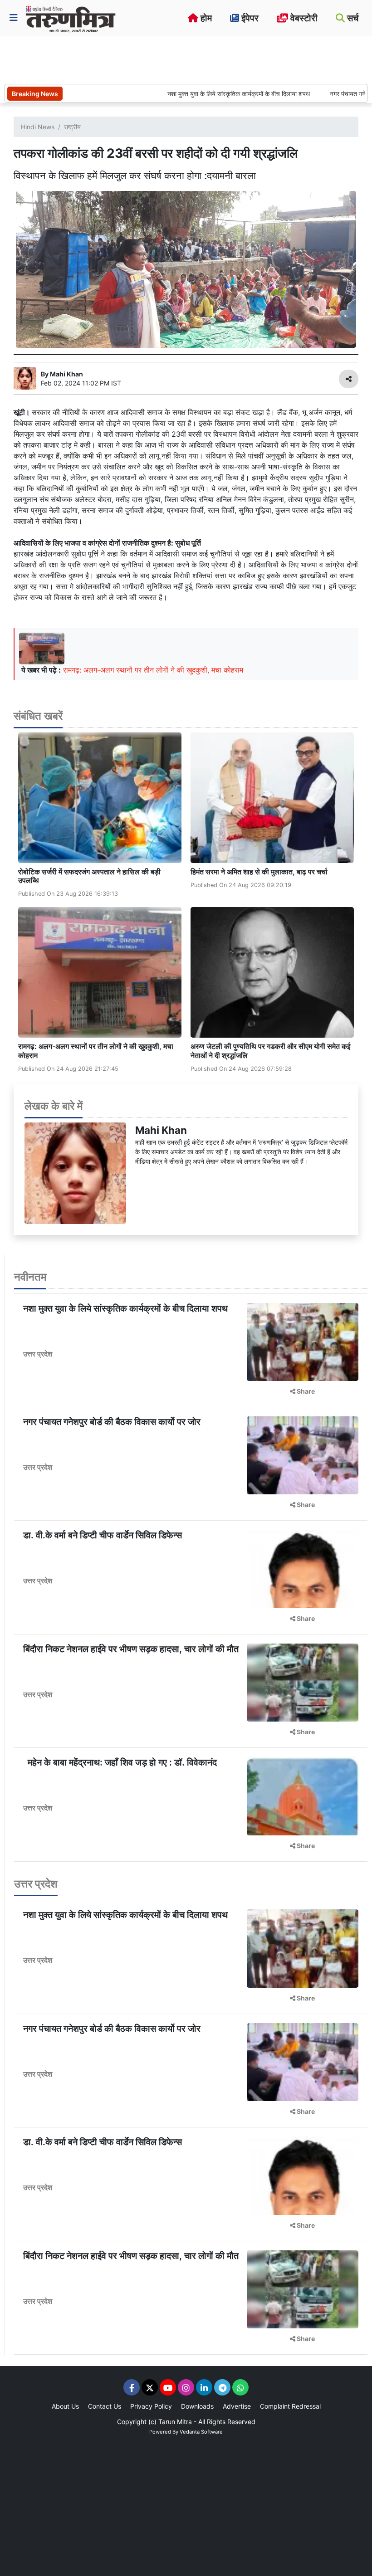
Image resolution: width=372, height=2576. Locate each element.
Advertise (237, 2406)
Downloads (197, 2406)
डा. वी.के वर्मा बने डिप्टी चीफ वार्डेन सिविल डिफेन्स (103, 1535)
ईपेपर (249, 18)
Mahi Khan (161, 1130)
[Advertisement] (170, 59)
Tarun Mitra (175, 2422)
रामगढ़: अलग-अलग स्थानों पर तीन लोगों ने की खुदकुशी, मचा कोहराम (153, 670)
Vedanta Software (201, 2432)
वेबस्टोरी (303, 18)
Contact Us (105, 2406)
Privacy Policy (151, 2406)
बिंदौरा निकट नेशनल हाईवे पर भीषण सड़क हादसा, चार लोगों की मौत (131, 1649)
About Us (65, 2406)
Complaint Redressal (290, 2406)
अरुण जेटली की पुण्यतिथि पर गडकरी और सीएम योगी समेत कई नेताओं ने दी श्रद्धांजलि (270, 1051)
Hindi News (38, 127)
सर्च (352, 18)
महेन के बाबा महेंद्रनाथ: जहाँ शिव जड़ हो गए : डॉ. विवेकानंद (120, 1762)
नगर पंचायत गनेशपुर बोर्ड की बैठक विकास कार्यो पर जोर (112, 1422)
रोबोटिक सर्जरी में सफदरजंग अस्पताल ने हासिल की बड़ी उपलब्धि (89, 876)
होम (205, 18)
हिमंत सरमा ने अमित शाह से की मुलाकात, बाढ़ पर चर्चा (259, 872)
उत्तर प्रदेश (38, 1354)
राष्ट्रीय (72, 127)
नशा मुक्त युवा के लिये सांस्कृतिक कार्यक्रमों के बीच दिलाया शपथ (202, 94)
